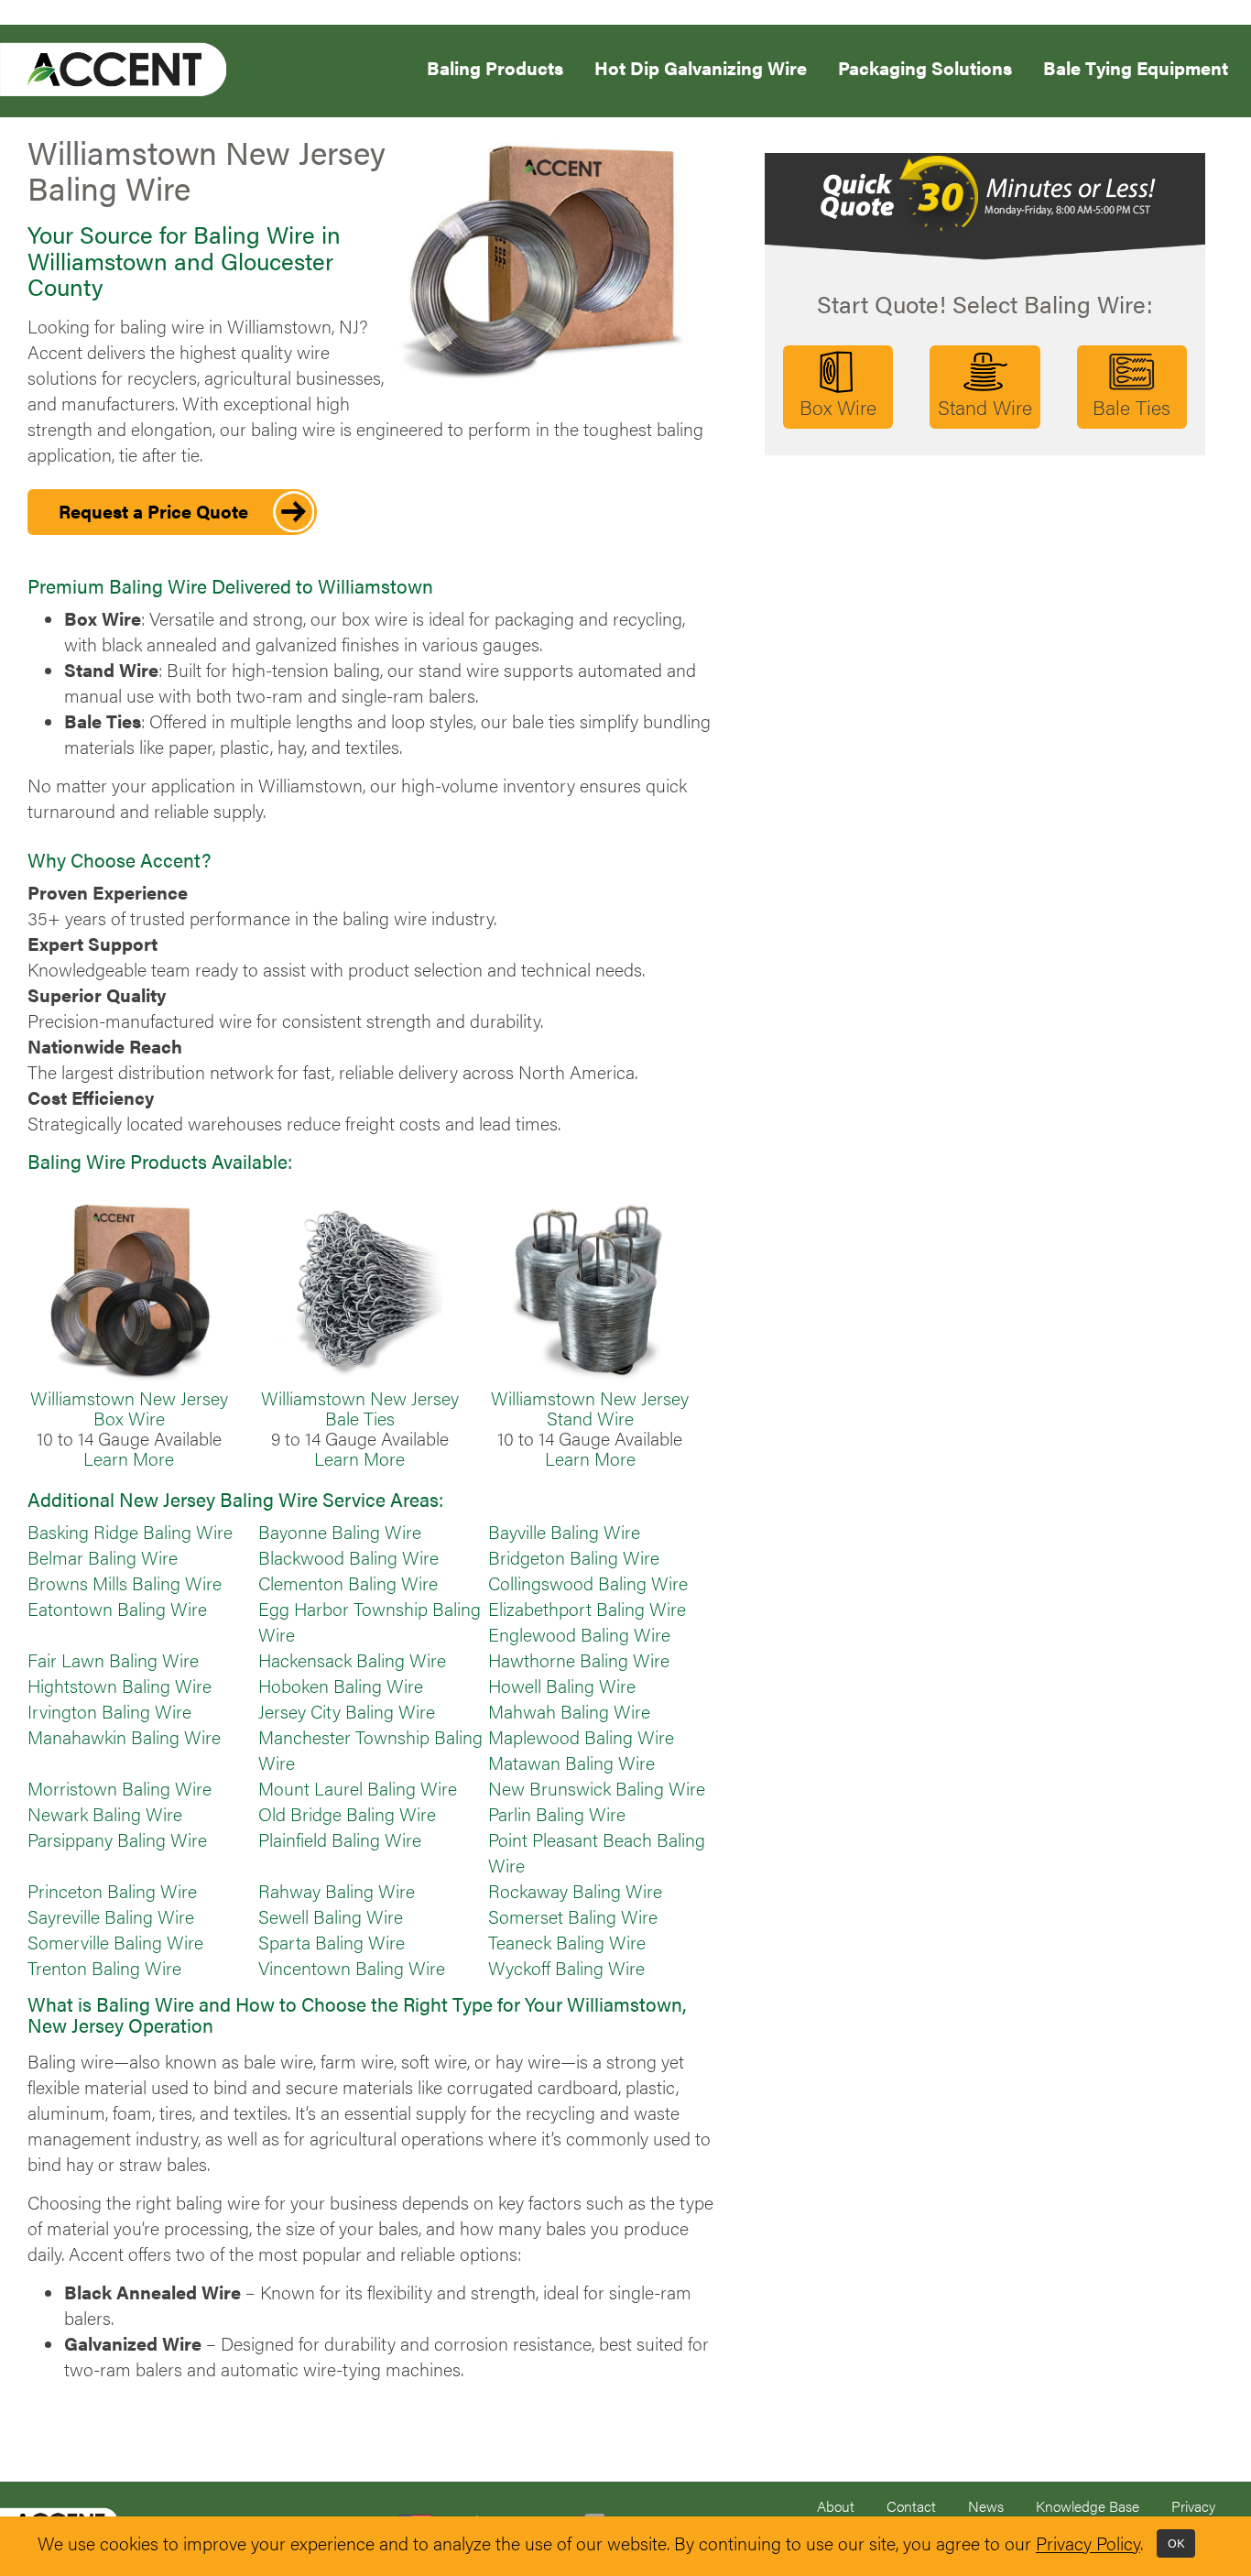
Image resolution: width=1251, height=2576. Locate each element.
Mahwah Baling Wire (569, 1711)
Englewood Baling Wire (579, 1634)
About (836, 2506)
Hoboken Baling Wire (341, 1686)
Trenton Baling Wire (104, 1968)
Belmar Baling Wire (103, 1557)
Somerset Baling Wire (573, 1916)
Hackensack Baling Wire (352, 1660)
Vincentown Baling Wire (352, 1968)
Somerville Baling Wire (115, 1942)
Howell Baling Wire (562, 1686)
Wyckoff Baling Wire (566, 1968)
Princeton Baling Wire (112, 1891)
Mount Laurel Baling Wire (358, 1788)
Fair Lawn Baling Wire (113, 1660)
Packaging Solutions (925, 66)
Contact (911, 2506)
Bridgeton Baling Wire (574, 1557)
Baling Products (495, 66)
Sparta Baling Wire (332, 1942)
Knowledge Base (1088, 2506)
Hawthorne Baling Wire (579, 1660)
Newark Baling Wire (105, 1814)
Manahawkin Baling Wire (124, 1737)
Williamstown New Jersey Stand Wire (590, 1408)
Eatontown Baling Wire (117, 1609)
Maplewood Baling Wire (581, 1737)
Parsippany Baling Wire (117, 1839)
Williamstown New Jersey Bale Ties (360, 1408)
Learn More (129, 1458)
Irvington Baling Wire (109, 1711)
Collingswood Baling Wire (588, 1583)
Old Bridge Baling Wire (347, 1814)
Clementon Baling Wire (348, 1583)
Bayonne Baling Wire (340, 1532)
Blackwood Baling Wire (348, 1557)
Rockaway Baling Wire (575, 1891)
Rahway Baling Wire (337, 1891)
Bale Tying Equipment (1136, 66)
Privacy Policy (1088, 2544)
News (986, 2506)
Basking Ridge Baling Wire (130, 1532)
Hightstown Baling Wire (120, 1686)
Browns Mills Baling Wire (125, 1583)
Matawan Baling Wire (571, 1763)
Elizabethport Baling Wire (587, 1609)
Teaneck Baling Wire (567, 1942)
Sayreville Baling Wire (111, 1916)
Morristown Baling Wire (120, 1788)
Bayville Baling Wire (564, 1532)
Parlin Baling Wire (557, 1814)
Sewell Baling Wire (331, 1916)
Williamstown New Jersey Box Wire (129, 1408)
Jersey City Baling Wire (347, 1711)
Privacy (1193, 2506)
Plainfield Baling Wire (340, 1839)
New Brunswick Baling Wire (597, 1788)
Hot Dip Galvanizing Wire (701, 66)
